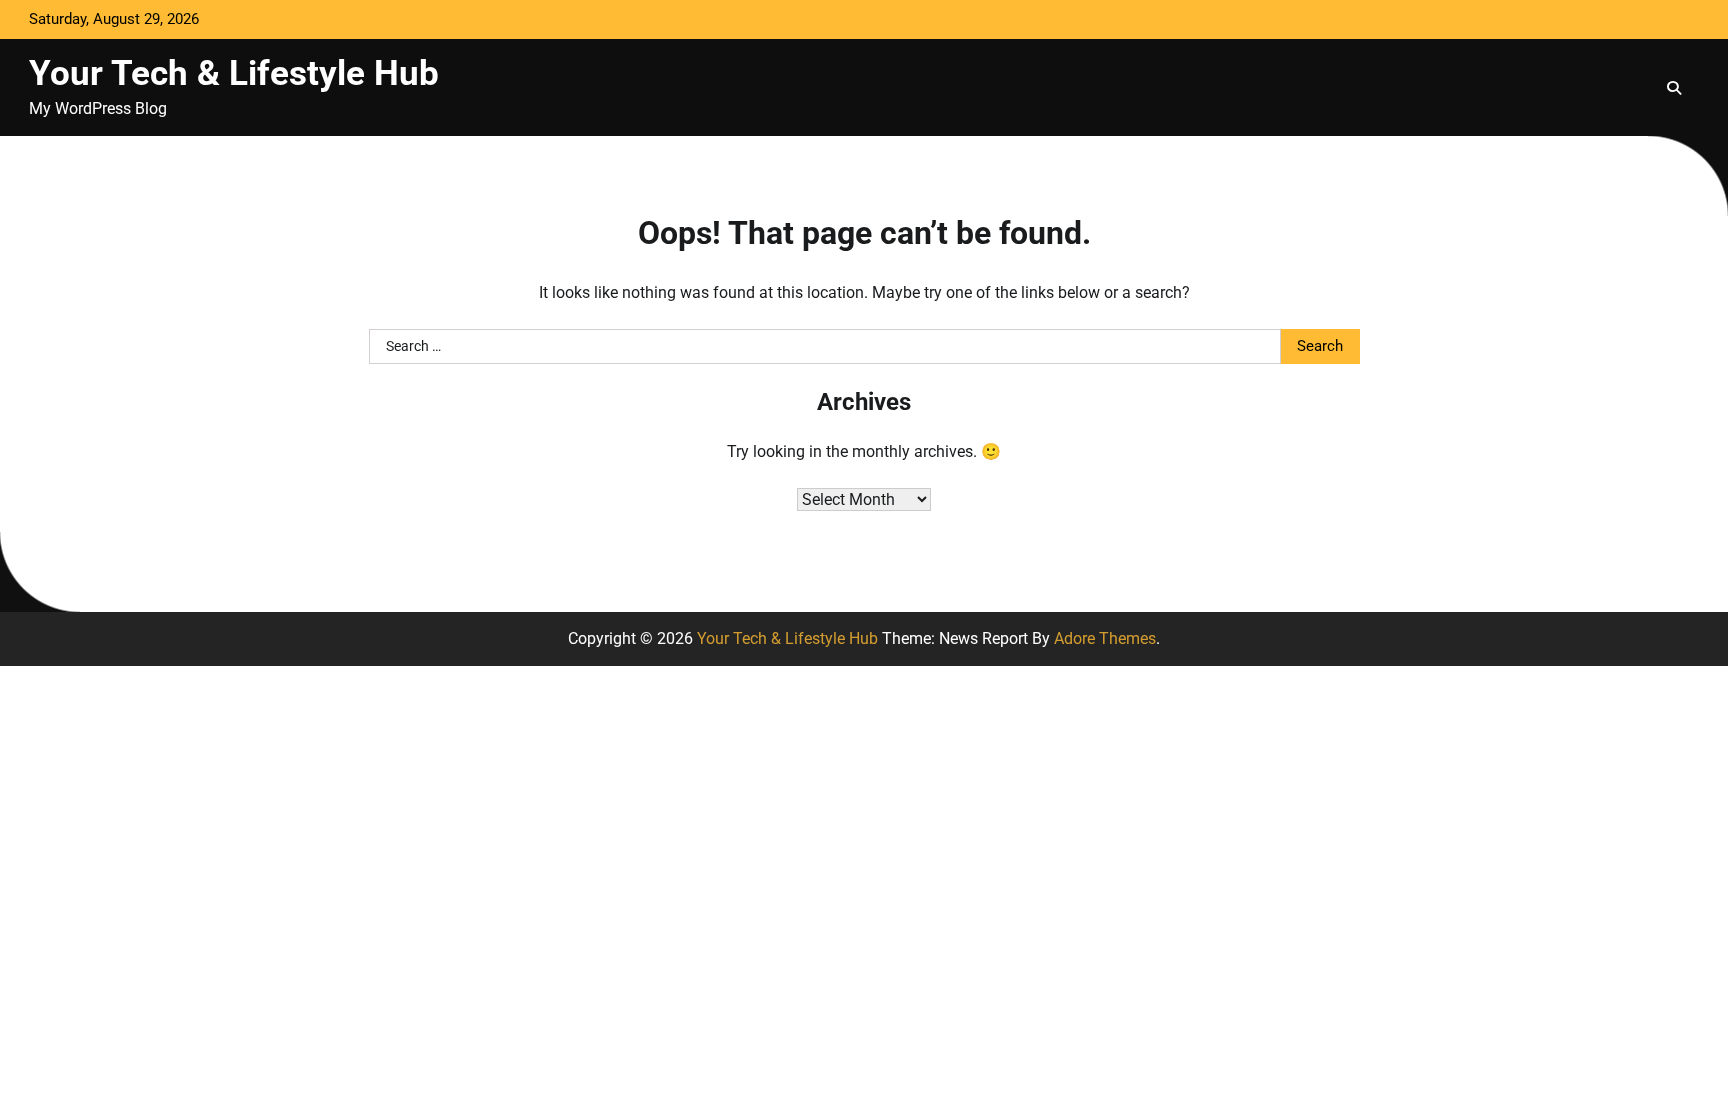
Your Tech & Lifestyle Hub (234, 73)
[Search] (1674, 88)
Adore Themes (1105, 638)
